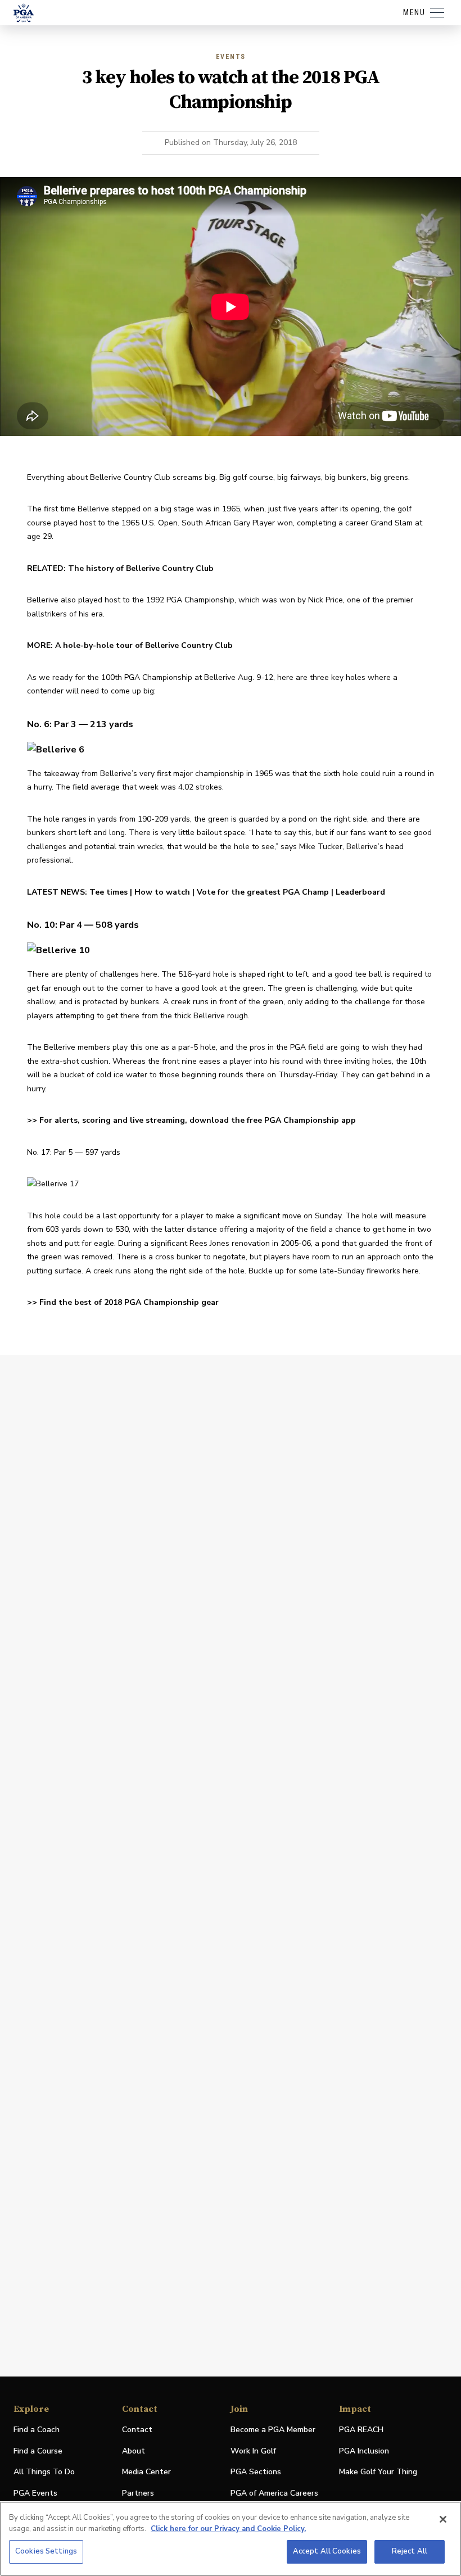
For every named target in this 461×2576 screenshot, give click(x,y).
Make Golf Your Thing (378, 2472)
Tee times (109, 892)
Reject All (410, 2551)
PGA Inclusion (364, 2451)
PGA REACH (361, 2430)
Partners (138, 2493)
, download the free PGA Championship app (270, 1120)
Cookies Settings (46, 2551)
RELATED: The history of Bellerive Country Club (120, 568)
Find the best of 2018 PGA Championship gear (129, 1302)
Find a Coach (37, 2430)
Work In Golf (253, 2451)
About (134, 2451)
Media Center (146, 2472)
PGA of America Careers (274, 2494)
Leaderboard (360, 892)
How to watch (162, 892)
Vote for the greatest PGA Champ (263, 892)
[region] (231, 2539)
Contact (137, 2430)
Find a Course (38, 2451)
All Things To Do (44, 2472)
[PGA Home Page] (24, 13)
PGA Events (35, 2493)
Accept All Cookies (327, 2551)
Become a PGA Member (273, 2430)
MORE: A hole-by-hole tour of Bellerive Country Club (130, 645)
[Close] (443, 2519)
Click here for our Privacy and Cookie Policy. (228, 2529)
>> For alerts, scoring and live (86, 1120)
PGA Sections (256, 2472)
